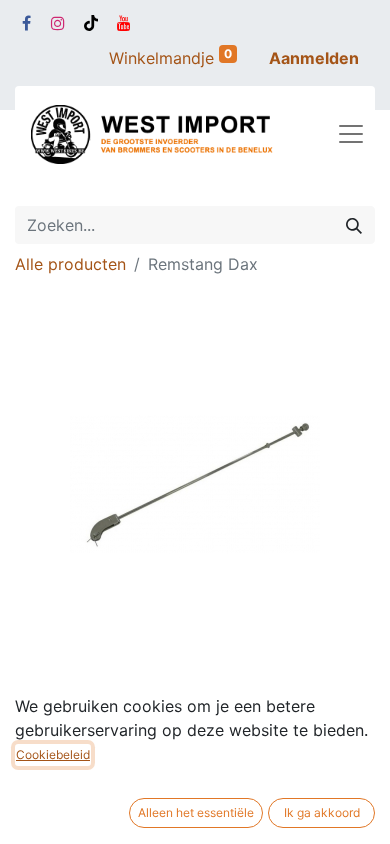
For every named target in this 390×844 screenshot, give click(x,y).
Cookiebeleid (53, 754)
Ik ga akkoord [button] (322, 812)
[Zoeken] (354, 225)
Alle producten (70, 264)
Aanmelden (314, 58)
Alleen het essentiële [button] (196, 812)
